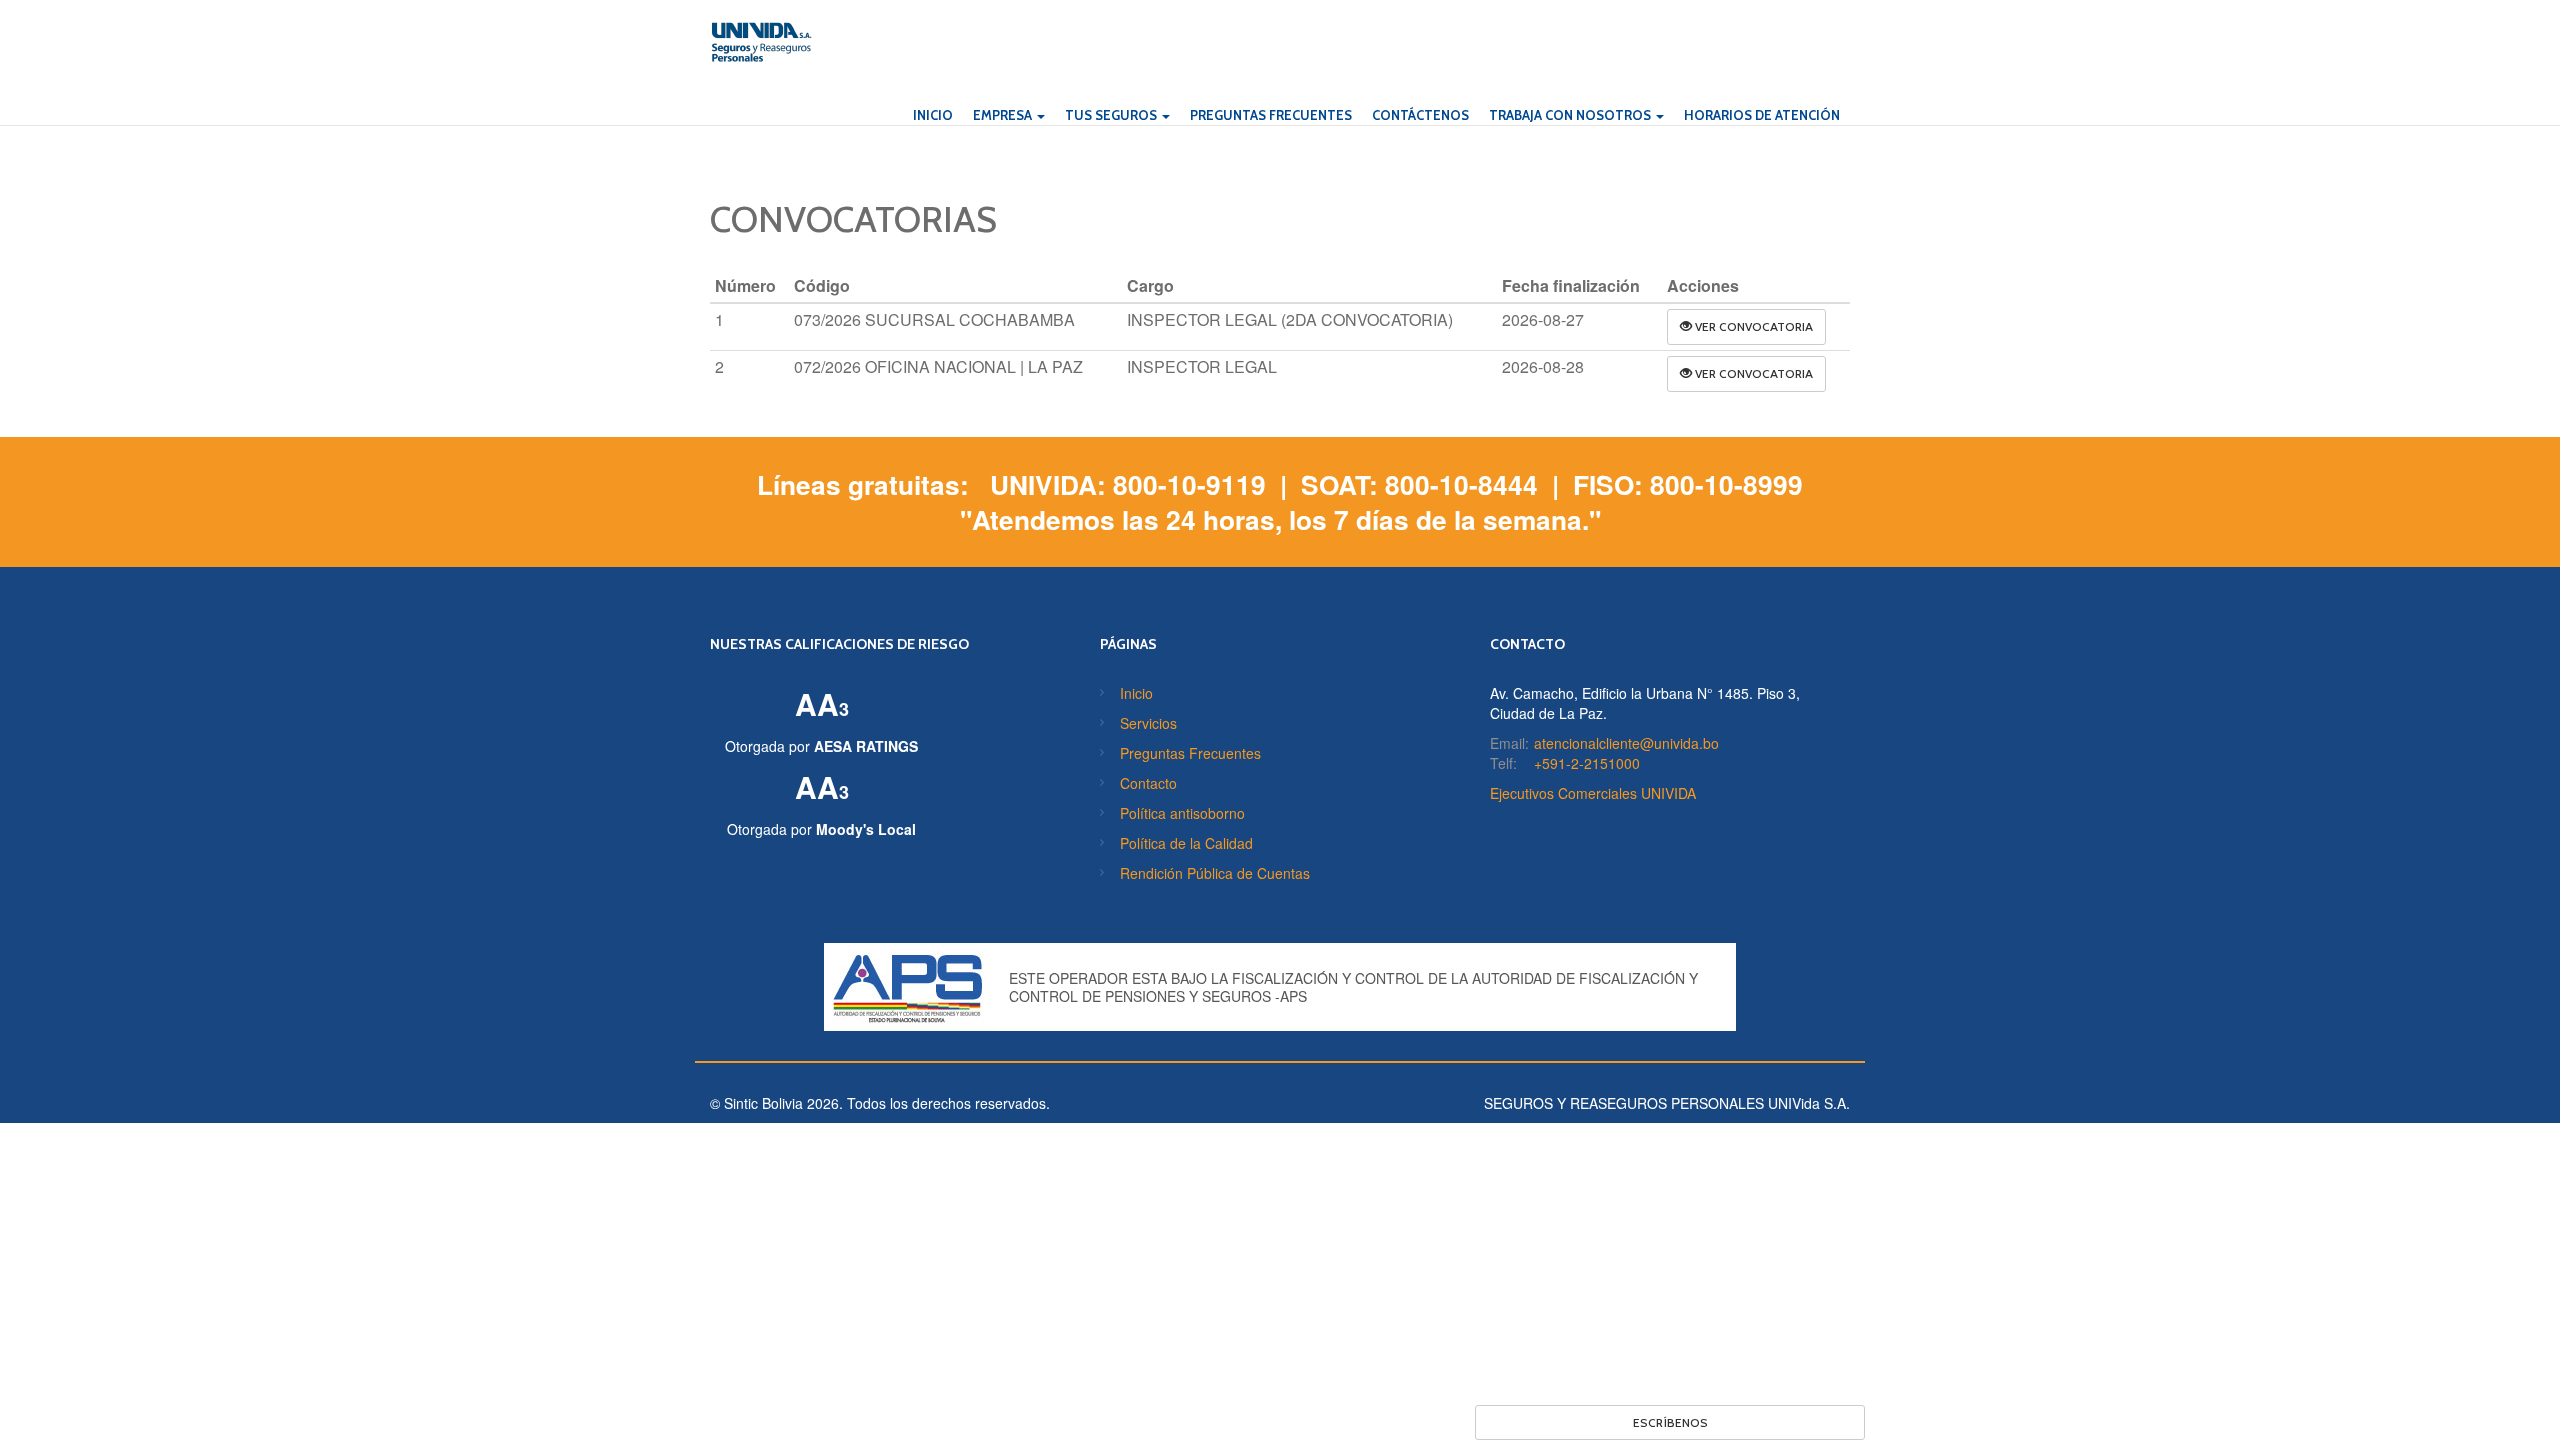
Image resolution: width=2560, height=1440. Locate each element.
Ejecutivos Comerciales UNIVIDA (1593, 793)
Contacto (1148, 783)
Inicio (1136, 693)
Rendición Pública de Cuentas (1215, 873)
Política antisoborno (1182, 813)
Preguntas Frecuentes (1190, 753)
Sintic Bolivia (763, 1103)
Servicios (1148, 723)
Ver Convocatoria (1752, 326)
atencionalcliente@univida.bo (1626, 743)
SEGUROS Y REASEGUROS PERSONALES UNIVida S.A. (1667, 1103)
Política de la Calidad (1186, 843)
